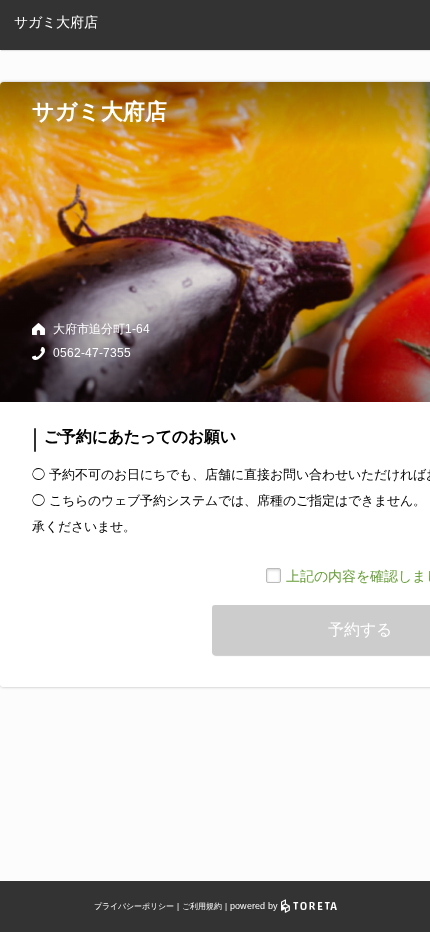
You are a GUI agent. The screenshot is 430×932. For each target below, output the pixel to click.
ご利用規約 (202, 906)
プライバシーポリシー (134, 906)
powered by (255, 906)
